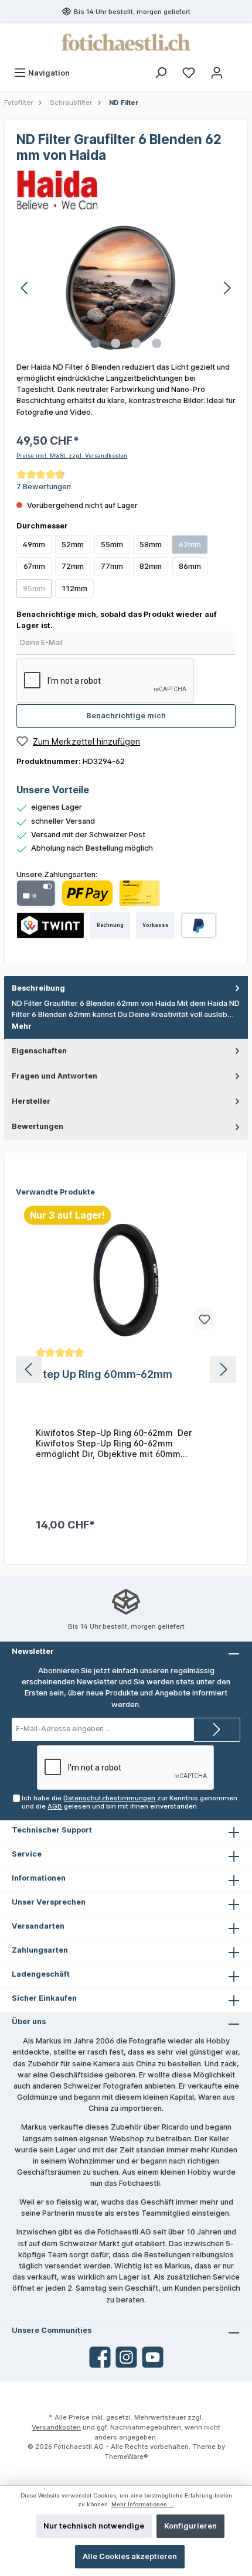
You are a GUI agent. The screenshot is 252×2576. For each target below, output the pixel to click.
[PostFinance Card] (139, 893)
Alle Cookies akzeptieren (130, 2556)
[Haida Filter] (57, 190)
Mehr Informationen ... (143, 2504)
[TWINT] (50, 925)
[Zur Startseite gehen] (126, 42)
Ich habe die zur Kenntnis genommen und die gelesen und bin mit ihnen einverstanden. (130, 1802)
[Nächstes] (227, 288)
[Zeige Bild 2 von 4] (115, 343)
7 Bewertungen (44, 487)
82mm (151, 566)
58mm (151, 545)
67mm (34, 566)
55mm (112, 545)
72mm (73, 566)
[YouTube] (153, 2357)
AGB (55, 1806)
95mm (34, 588)
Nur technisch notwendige (94, 2526)
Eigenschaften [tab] (39, 1051)
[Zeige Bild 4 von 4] (156, 343)
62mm (190, 545)
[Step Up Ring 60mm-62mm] (126, 1280)
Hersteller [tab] (31, 1101)
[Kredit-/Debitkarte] (36, 893)
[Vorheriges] (25, 288)
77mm (112, 566)
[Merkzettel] (189, 73)
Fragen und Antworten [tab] (55, 1076)
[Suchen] (161, 73)
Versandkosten (56, 2427)
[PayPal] (199, 925)
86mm (190, 566)
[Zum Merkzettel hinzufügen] (205, 1319)
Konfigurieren (190, 2526)
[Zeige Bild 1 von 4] (95, 343)
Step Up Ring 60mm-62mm (104, 1374)
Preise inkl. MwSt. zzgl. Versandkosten (72, 456)
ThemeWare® (126, 2456)
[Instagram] (126, 2357)
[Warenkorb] (239, 67)
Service (27, 1854)
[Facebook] (100, 2357)
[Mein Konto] (217, 73)
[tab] (126, 1007)
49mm (34, 545)
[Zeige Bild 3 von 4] (136, 343)
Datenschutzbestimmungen (109, 1798)
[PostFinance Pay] (87, 893)
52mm (73, 545)
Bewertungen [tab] (38, 1126)
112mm (74, 588)
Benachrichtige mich (126, 716)
